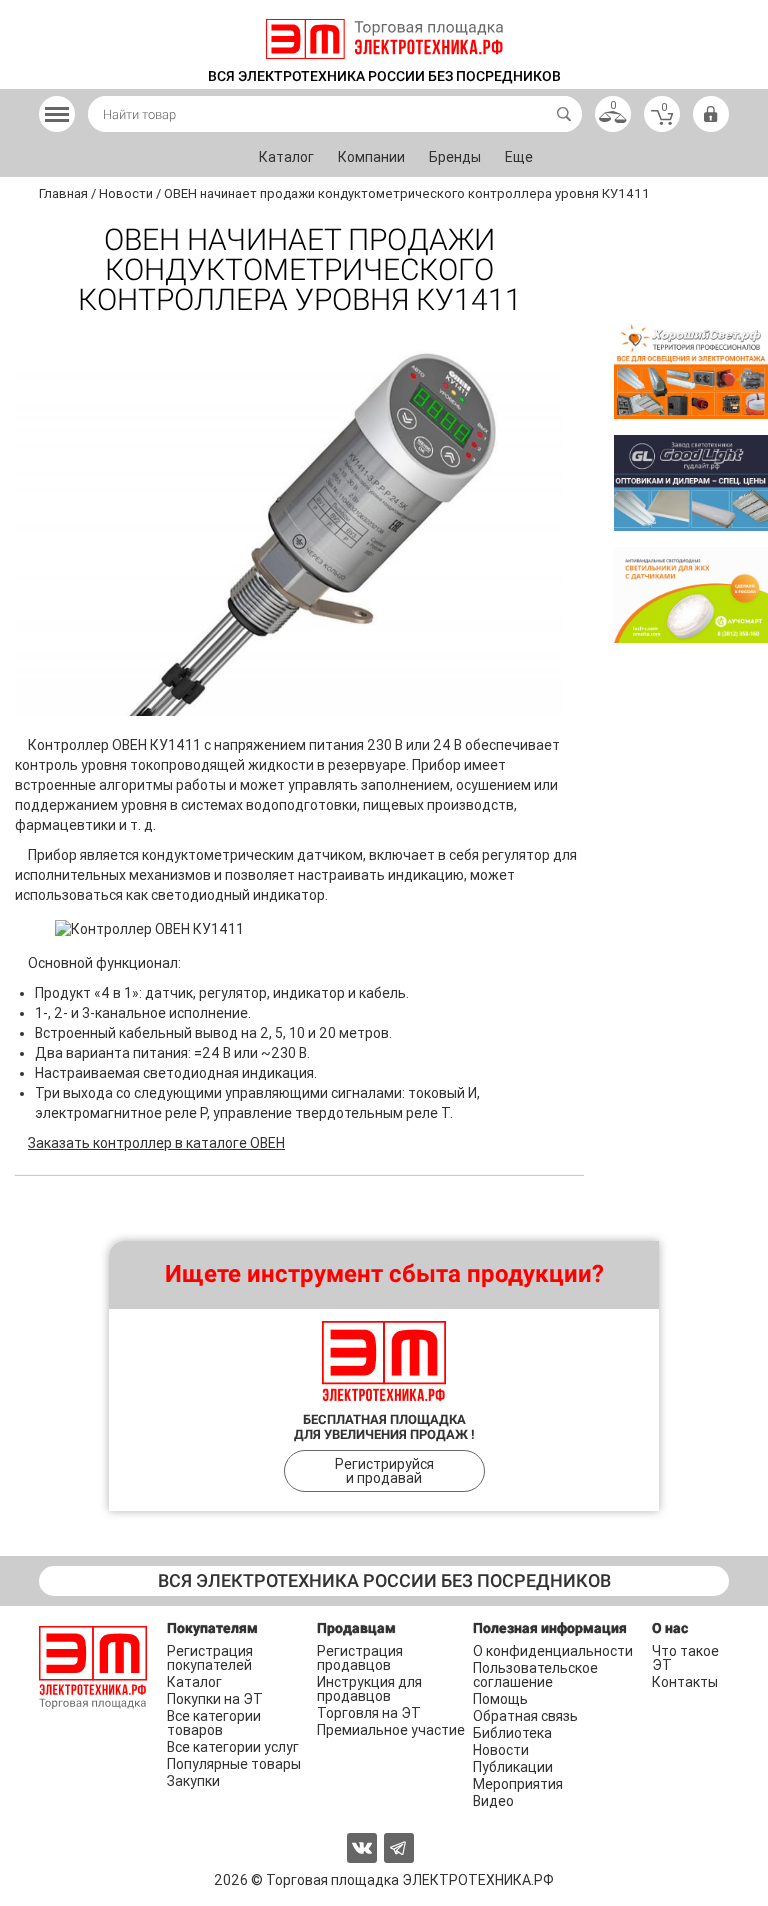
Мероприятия (518, 1784)
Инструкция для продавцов (369, 1689)
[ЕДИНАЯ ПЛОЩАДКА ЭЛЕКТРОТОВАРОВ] (384, 39)
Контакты (685, 1682)
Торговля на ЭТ (369, 1713)
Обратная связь (525, 1716)
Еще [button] (519, 157)
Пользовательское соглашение (535, 1675)
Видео (493, 1801)
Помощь (500, 1699)
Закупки (193, 1781)
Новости (501, 1750)
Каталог (286, 157)
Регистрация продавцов (360, 1658)
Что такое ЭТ (685, 1658)
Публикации (513, 1767)
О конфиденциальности (553, 1651)
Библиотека (512, 1733)
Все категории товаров (214, 1723)
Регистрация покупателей (210, 1658)
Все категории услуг (233, 1747)
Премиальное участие (391, 1730)
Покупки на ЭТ (215, 1699)
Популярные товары (234, 1764)
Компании (371, 157)
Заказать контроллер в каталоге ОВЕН (156, 1143)
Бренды (455, 157)
